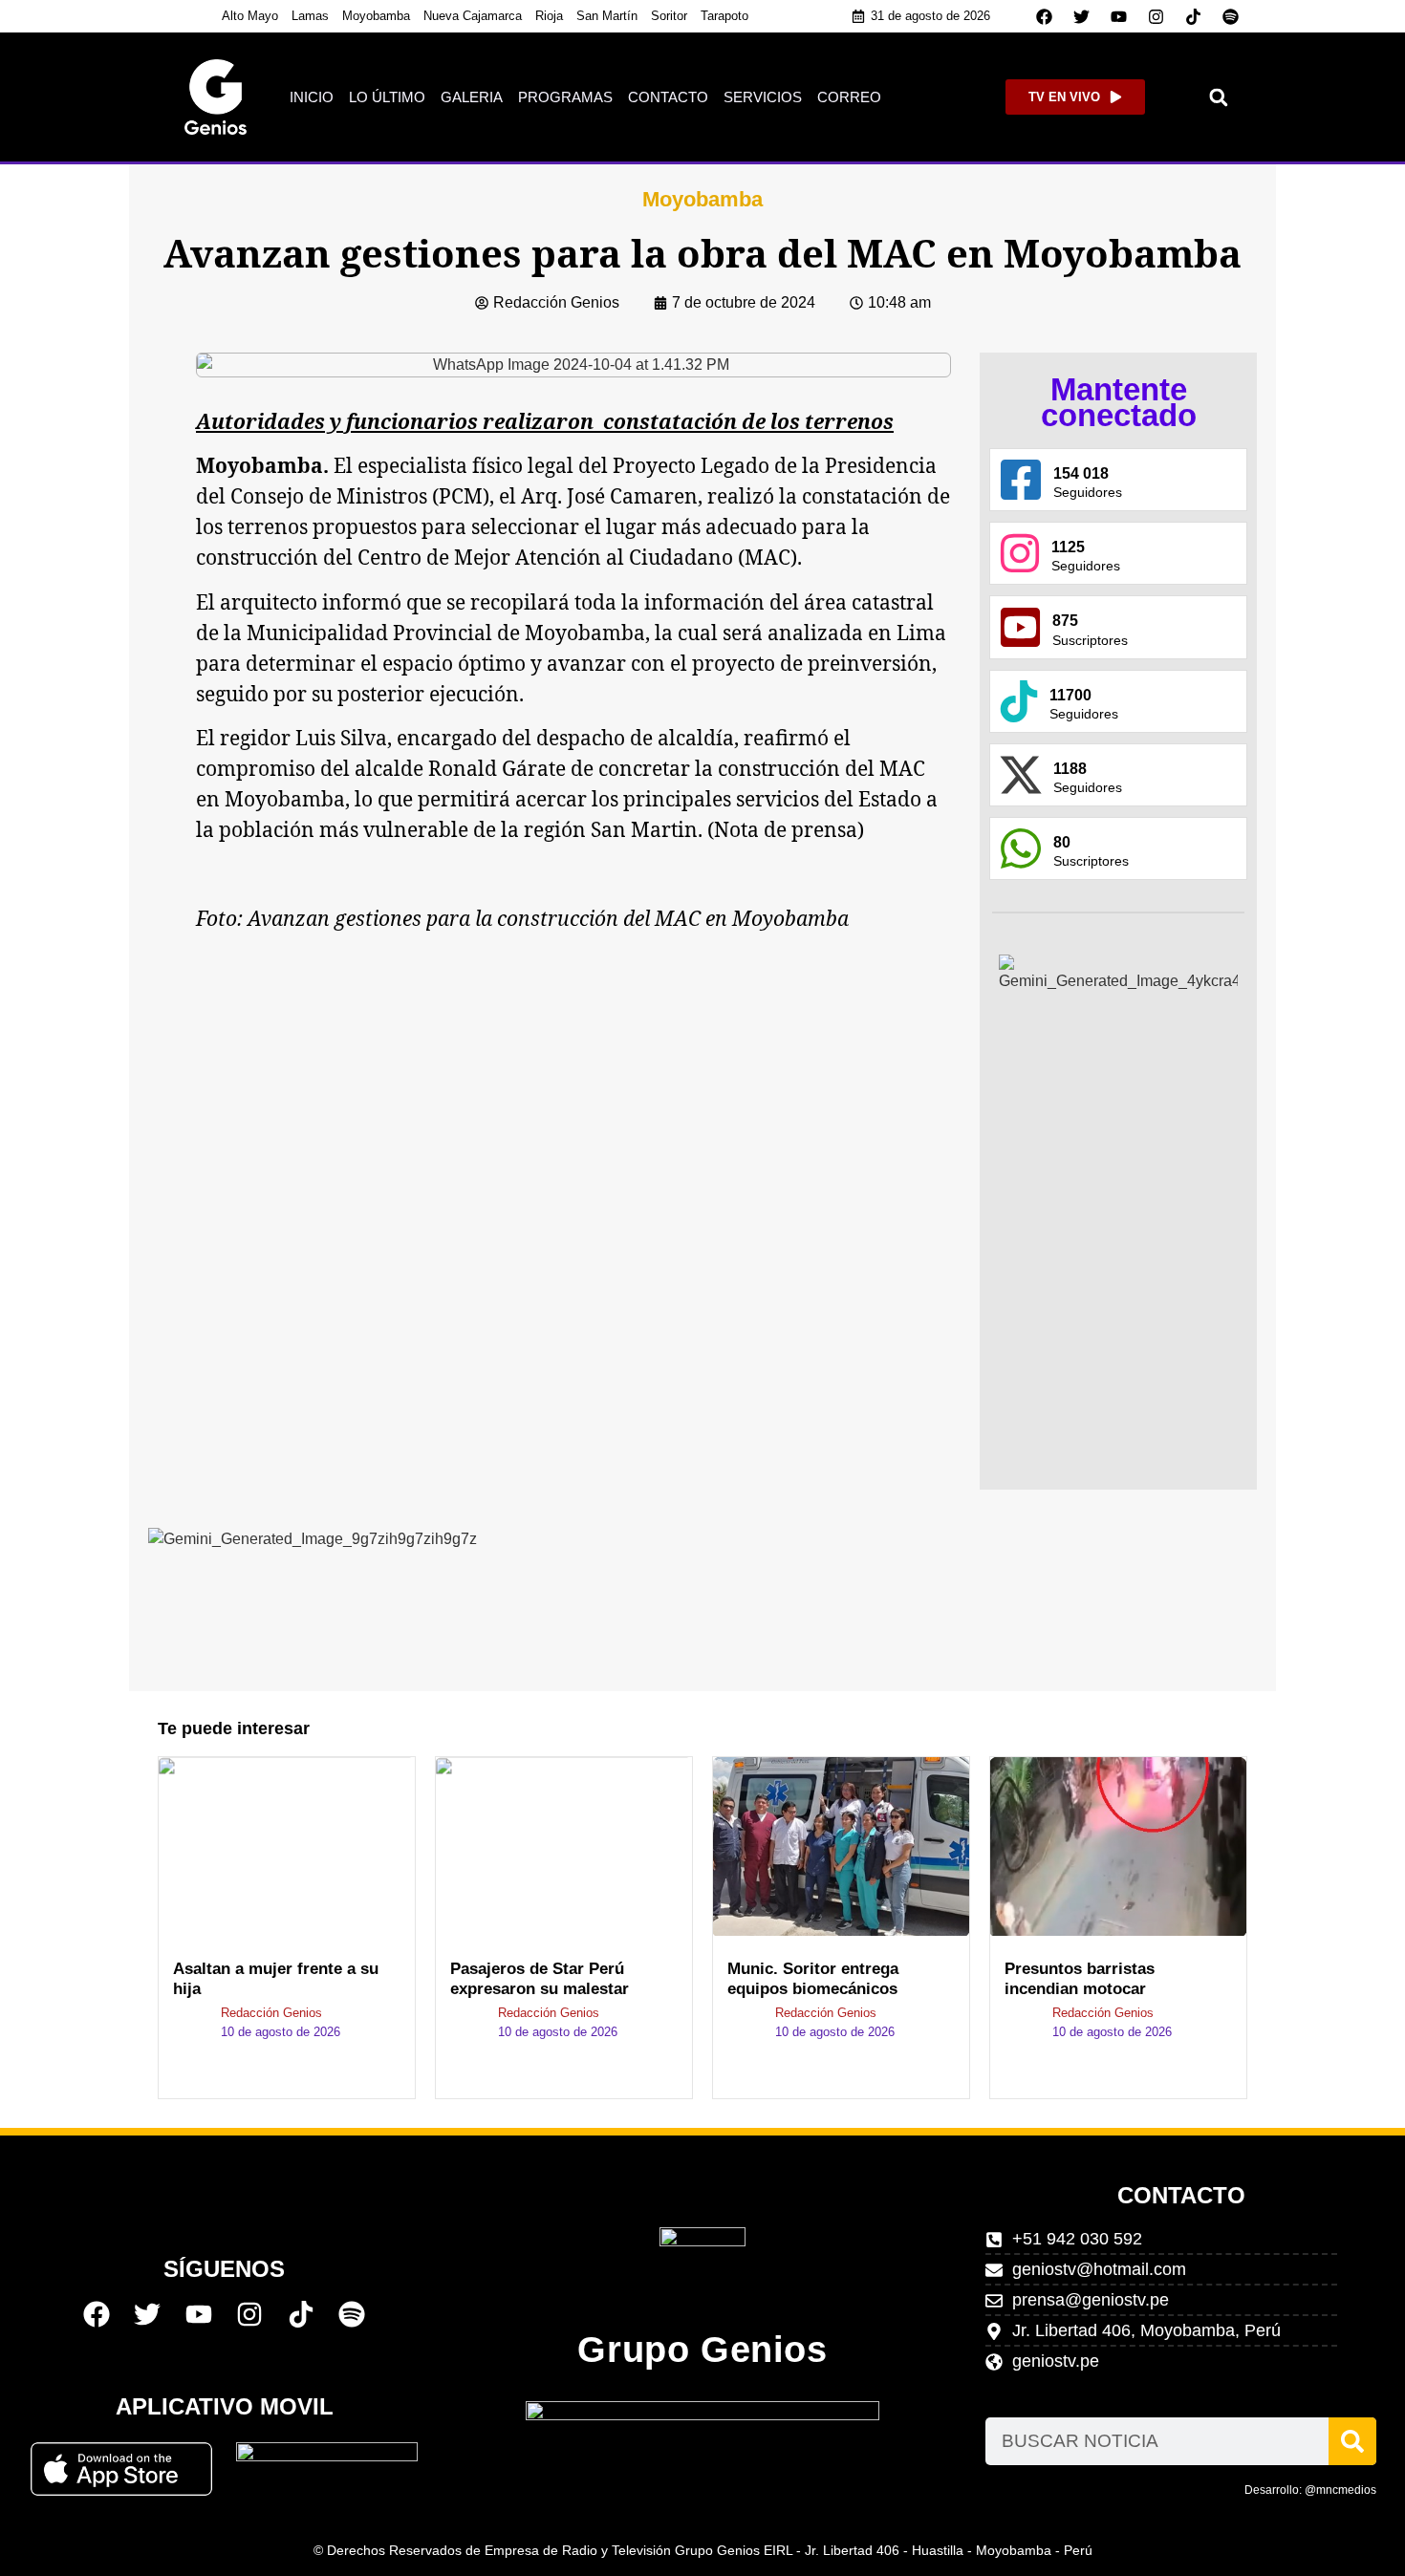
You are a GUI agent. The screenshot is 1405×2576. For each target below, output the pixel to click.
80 (1062, 842)
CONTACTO (668, 97)
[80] (1021, 848)
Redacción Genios (271, 2013)
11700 (1070, 695)
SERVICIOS (763, 97)
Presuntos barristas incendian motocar (1080, 1978)
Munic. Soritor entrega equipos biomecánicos (813, 1978)
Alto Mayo (250, 16)
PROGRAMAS (565, 97)
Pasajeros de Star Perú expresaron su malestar (540, 1978)
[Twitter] (1082, 16)
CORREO (849, 97)
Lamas (310, 16)
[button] (1219, 97)
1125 (1068, 547)
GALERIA (472, 97)
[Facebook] (1045, 16)
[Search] (1352, 2441)
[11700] (1019, 701)
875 (1065, 621)
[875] (1020, 627)
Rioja (549, 16)
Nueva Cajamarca (473, 16)
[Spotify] (1231, 16)
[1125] (1020, 553)
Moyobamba (376, 16)
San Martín (607, 16)
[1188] (1021, 775)
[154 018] (1021, 480)
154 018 (1081, 473)
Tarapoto (724, 16)
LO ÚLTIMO (387, 97)
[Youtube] (1119, 16)
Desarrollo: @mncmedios (1310, 2490)
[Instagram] (1156, 16)
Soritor (669, 16)
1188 (1070, 769)
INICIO (312, 97)
